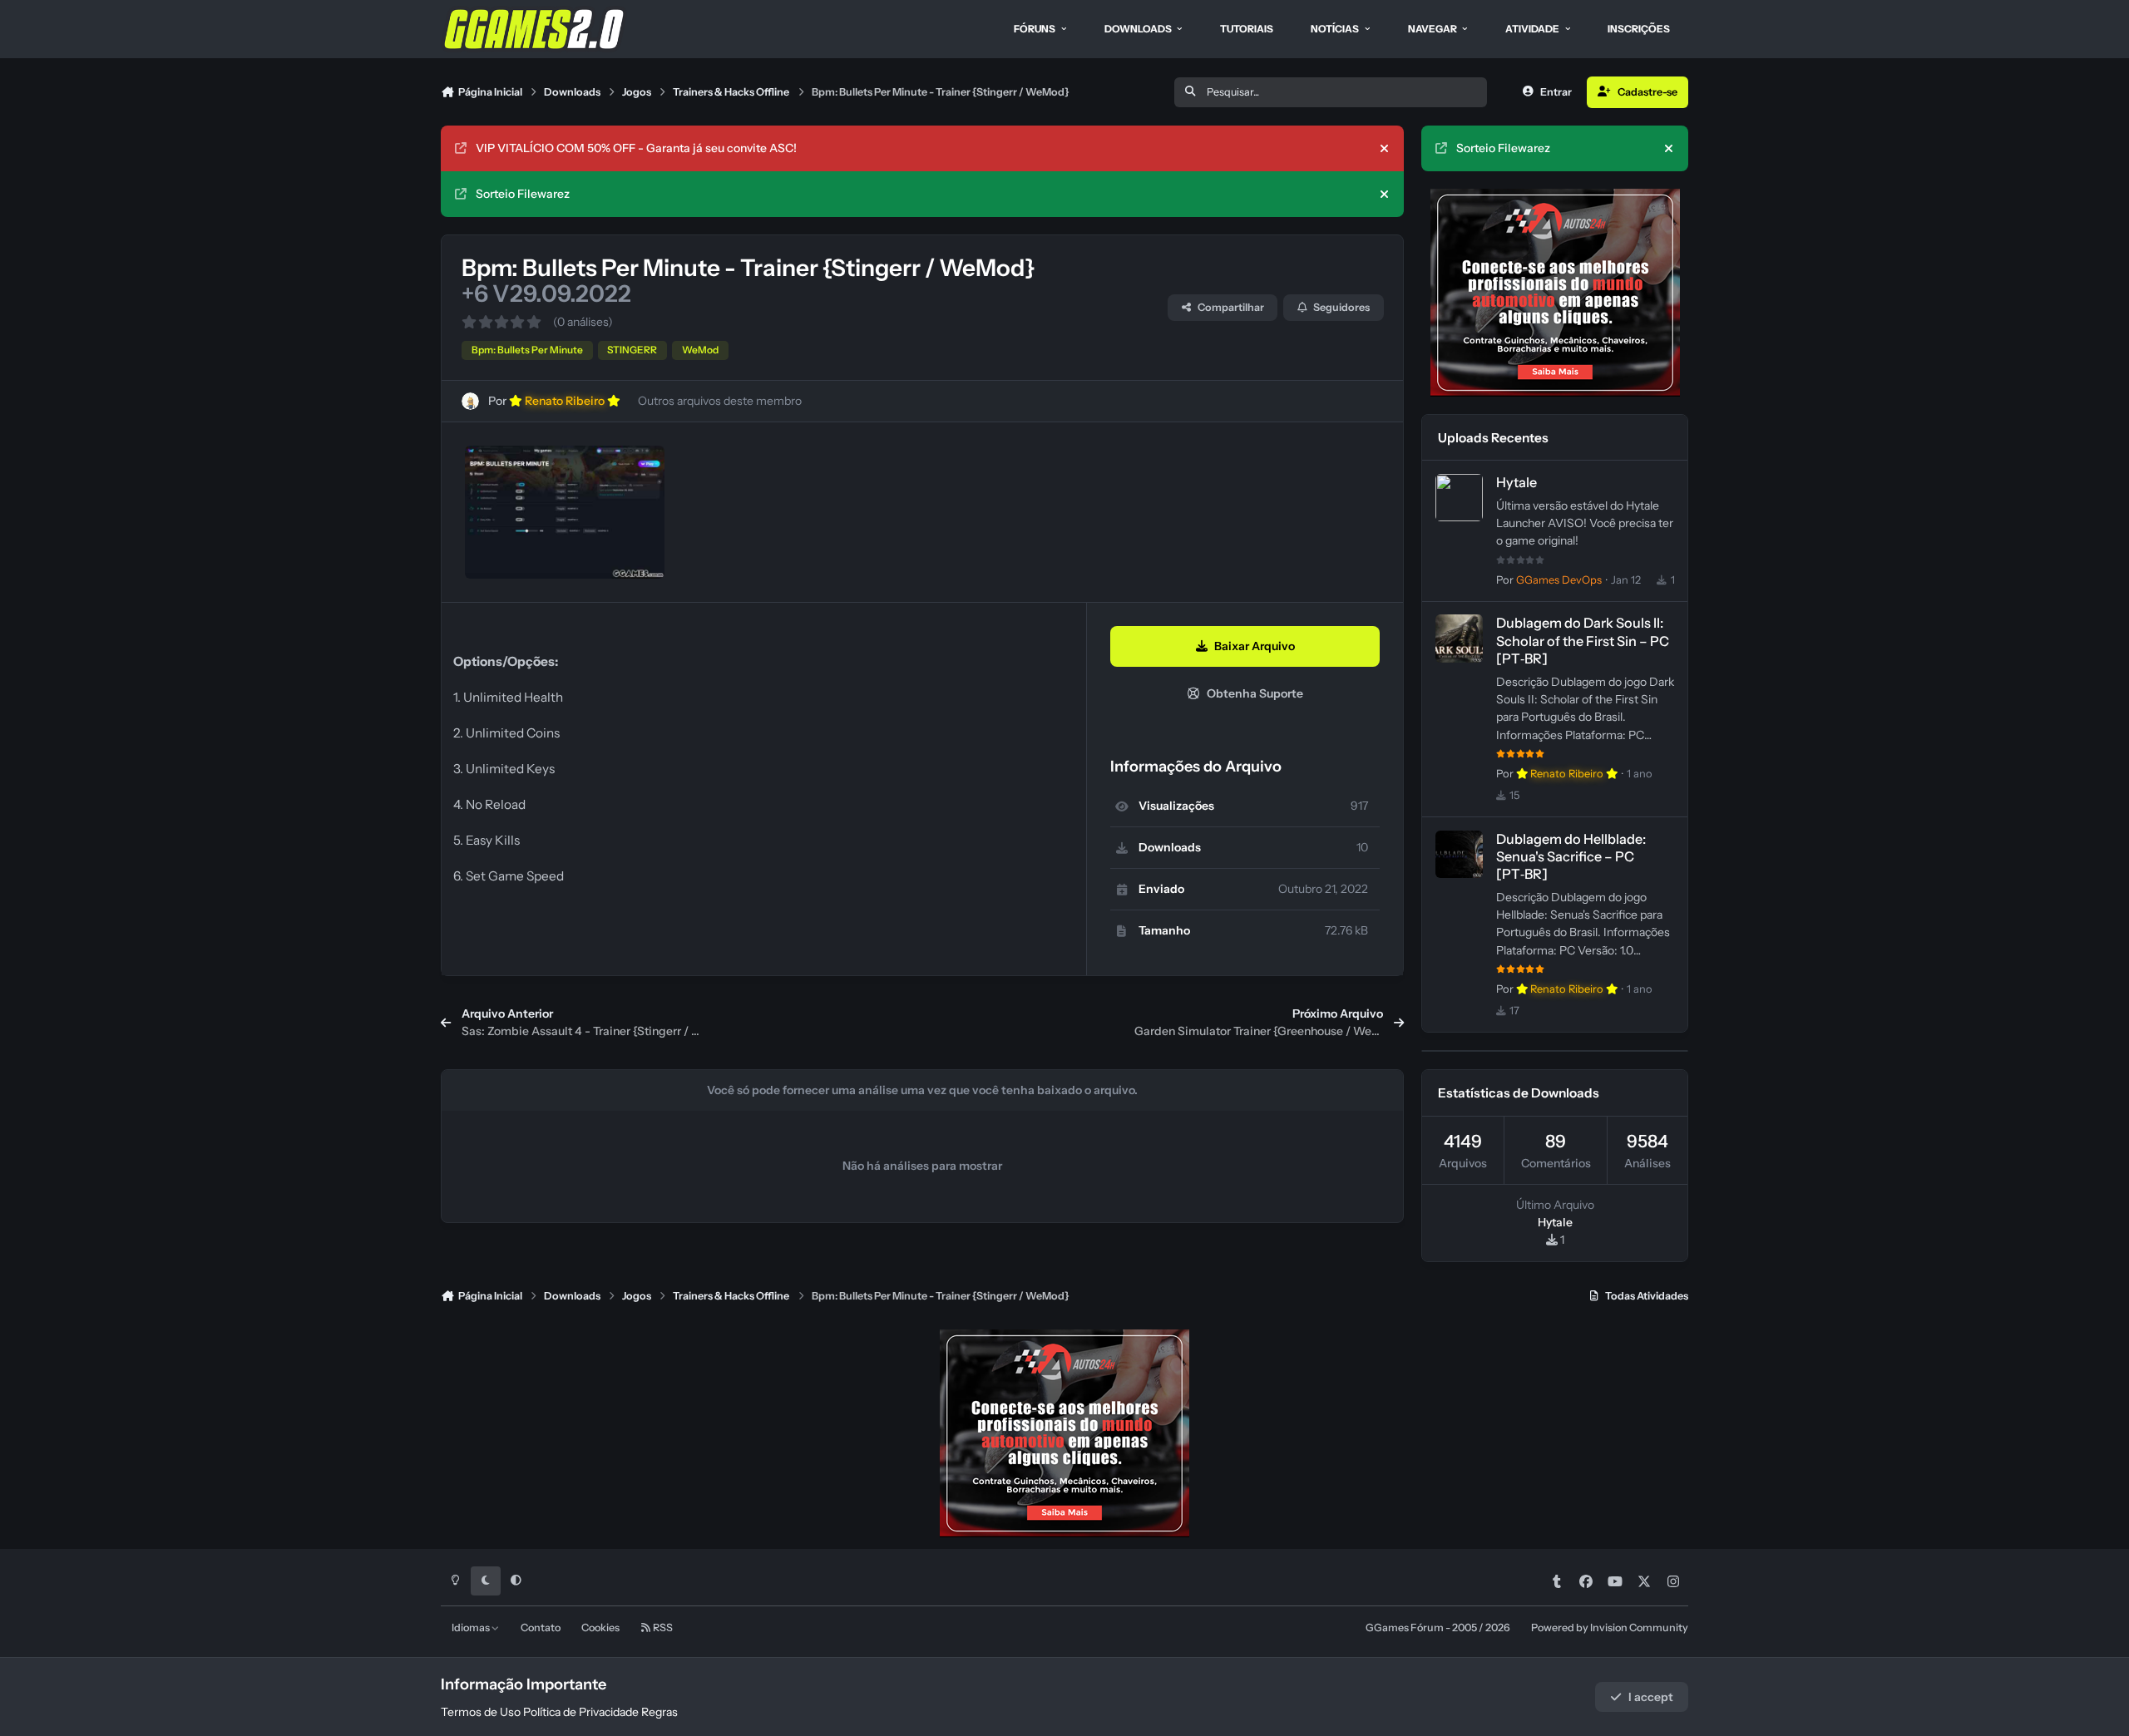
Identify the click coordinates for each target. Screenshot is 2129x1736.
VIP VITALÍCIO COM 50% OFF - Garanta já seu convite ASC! (636, 148)
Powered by (1610, 1627)
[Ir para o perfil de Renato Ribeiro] (470, 401)
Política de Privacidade (581, 1712)
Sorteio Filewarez (523, 194)
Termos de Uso (481, 1712)
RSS (662, 1627)
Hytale (1516, 482)
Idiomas (472, 1627)
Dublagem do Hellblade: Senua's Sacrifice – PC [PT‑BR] (1571, 856)
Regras (659, 1712)
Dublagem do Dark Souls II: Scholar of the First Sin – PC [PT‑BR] (1583, 640)
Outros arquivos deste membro (720, 401)
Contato (541, 1627)
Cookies (600, 1627)
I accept (1651, 1697)
